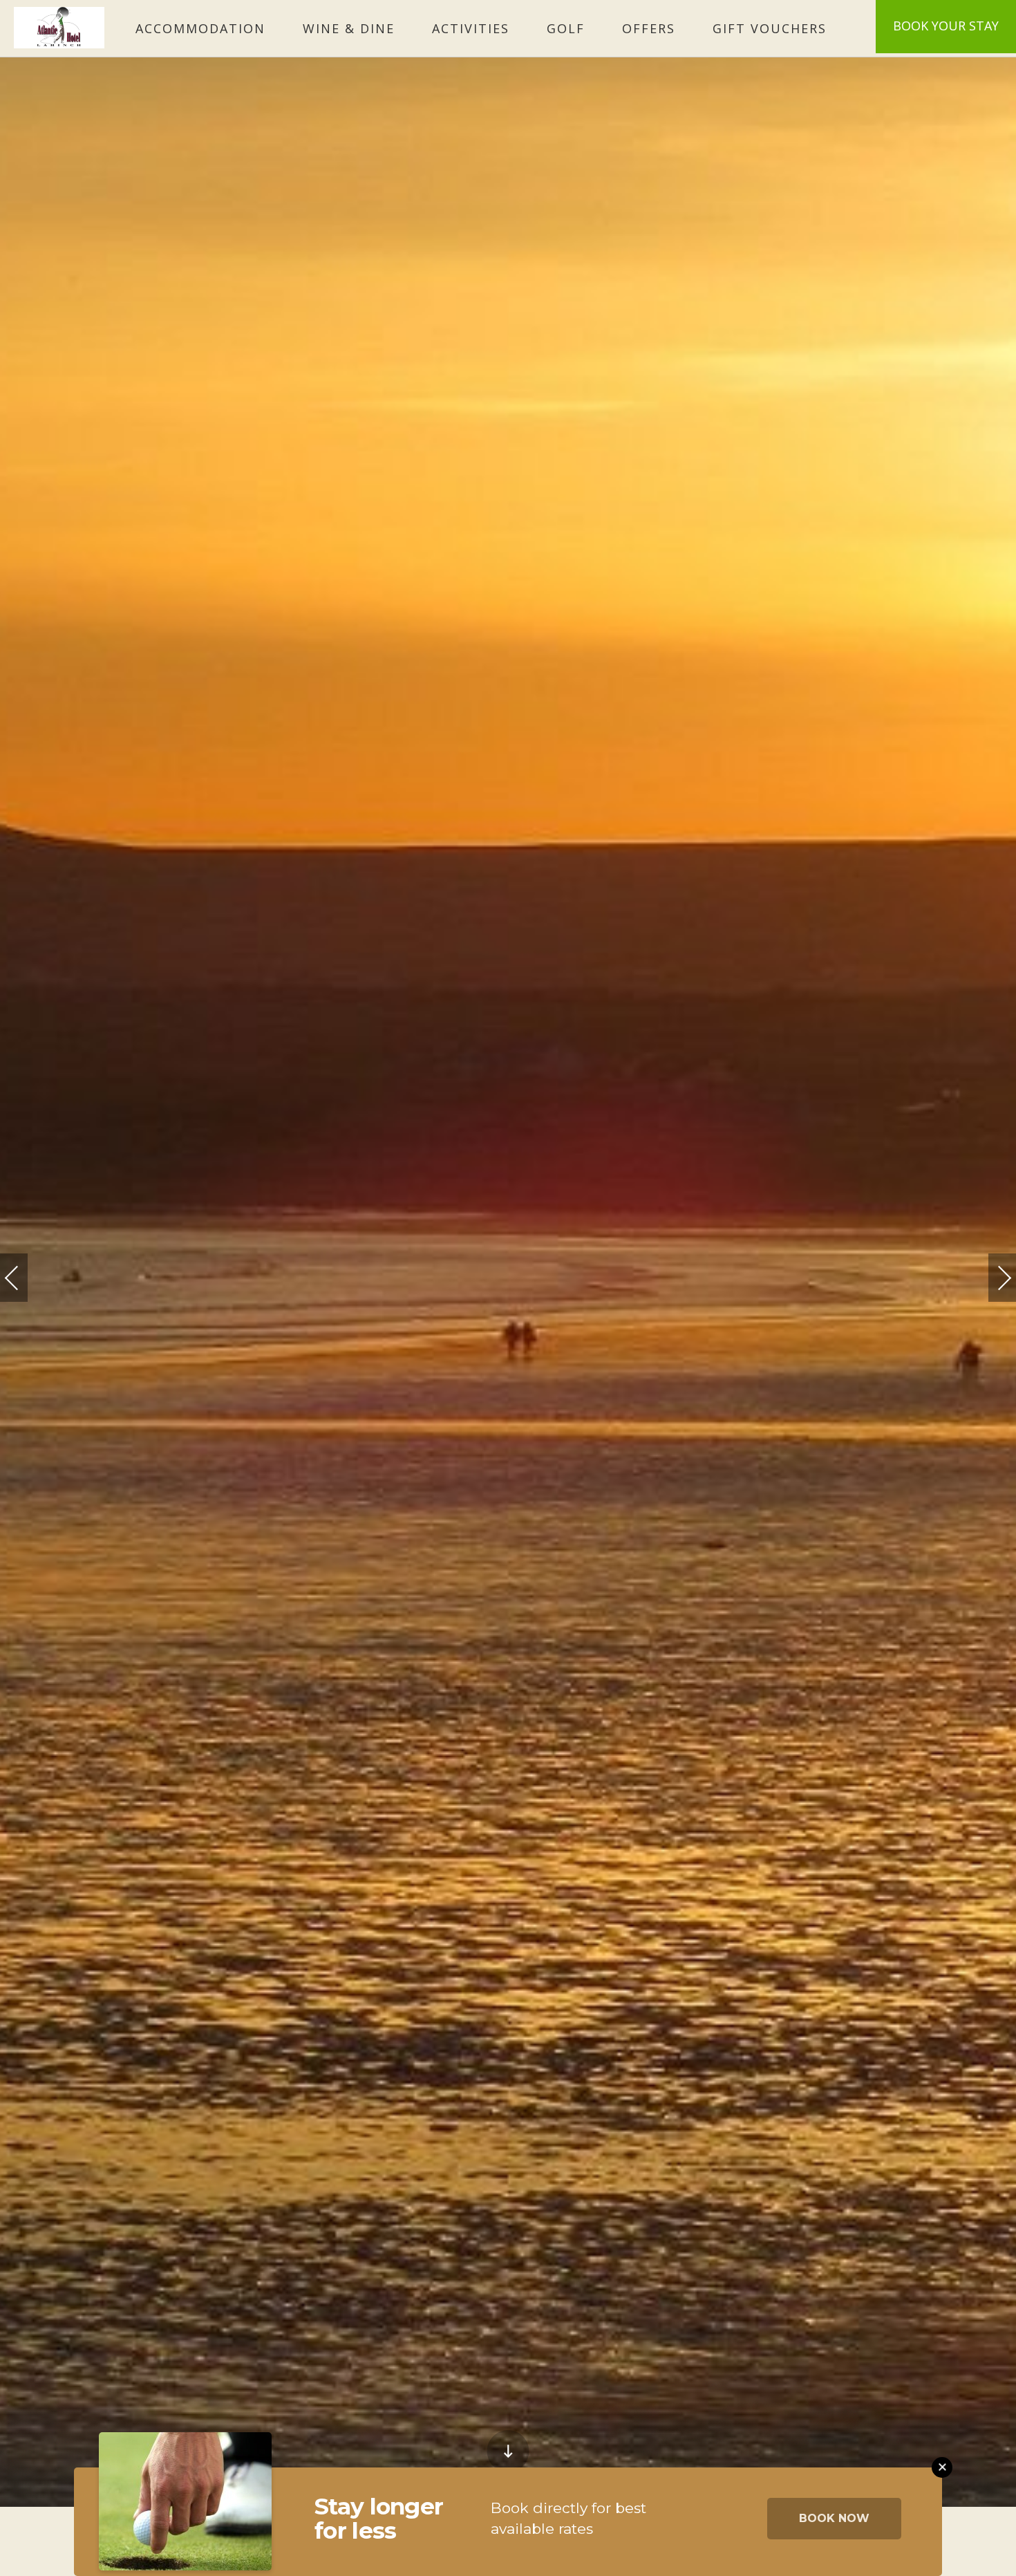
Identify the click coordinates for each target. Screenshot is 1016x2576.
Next (990, 1272)
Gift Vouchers (770, 28)
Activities (471, 28)
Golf (566, 28)
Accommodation (200, 28)
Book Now (834, 2518)
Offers (649, 28)
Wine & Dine (349, 28)
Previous (26, 1278)
